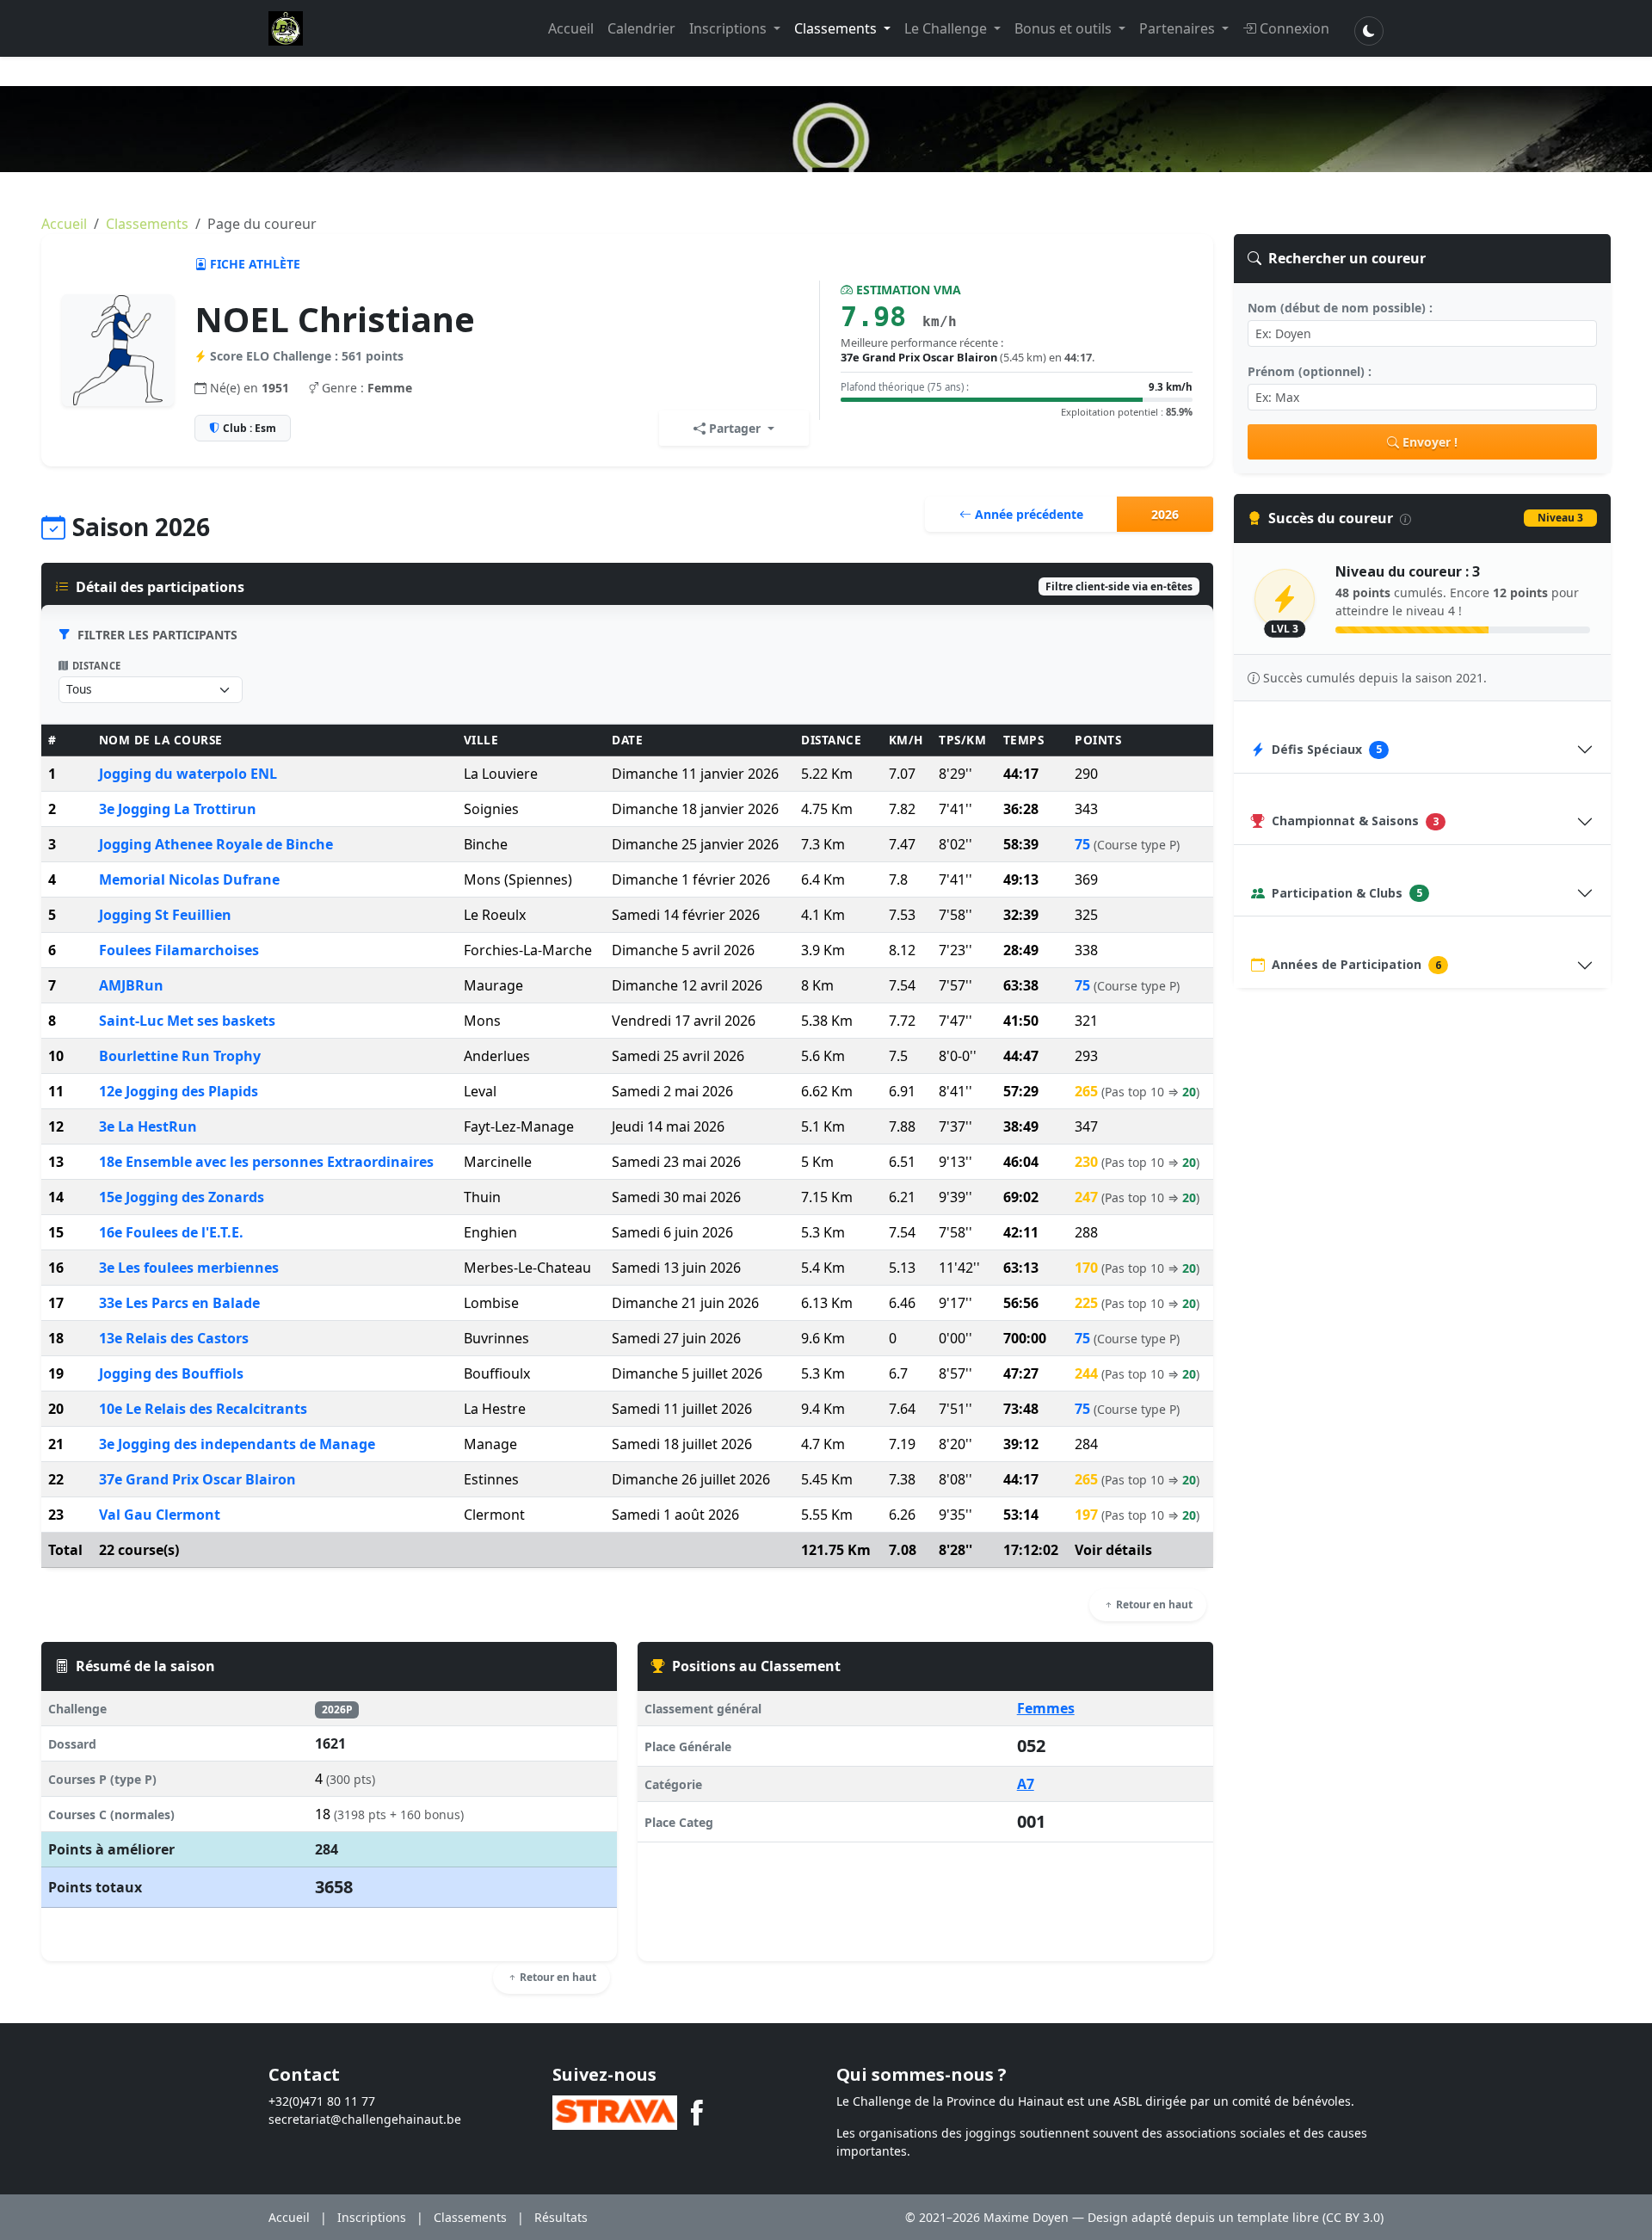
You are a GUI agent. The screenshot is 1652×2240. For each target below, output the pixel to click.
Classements (837, 28)
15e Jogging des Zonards (182, 1197)
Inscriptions (730, 28)
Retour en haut (1153, 1604)
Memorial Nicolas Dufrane (189, 879)
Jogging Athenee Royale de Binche (216, 844)
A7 (1026, 1784)
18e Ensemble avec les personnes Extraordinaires (266, 1162)
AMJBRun (131, 985)
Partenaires (1179, 28)
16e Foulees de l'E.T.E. (171, 1232)
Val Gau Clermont (160, 1515)
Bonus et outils (1065, 28)
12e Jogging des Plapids (179, 1091)
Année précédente (1027, 514)
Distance (97, 666)
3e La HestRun (148, 1126)
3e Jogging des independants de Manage (237, 1444)
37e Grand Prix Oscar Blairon (197, 1479)
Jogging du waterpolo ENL (188, 774)
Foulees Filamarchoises (179, 950)
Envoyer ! (1430, 442)
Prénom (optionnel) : (1310, 371)
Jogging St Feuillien (165, 915)
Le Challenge (947, 28)
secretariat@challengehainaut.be (365, 2119)
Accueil (571, 28)
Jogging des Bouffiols (171, 1373)
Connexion (1294, 28)
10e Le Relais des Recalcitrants (203, 1409)
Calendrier (641, 28)
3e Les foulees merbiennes (189, 1268)
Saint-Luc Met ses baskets (187, 1021)
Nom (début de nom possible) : (1340, 308)
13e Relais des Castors (174, 1338)
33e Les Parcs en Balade (179, 1303)
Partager (735, 428)
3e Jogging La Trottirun (178, 809)
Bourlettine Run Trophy (180, 1056)
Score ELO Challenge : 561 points (307, 356)
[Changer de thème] (1369, 31)
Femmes (1046, 1708)
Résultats (561, 2217)
